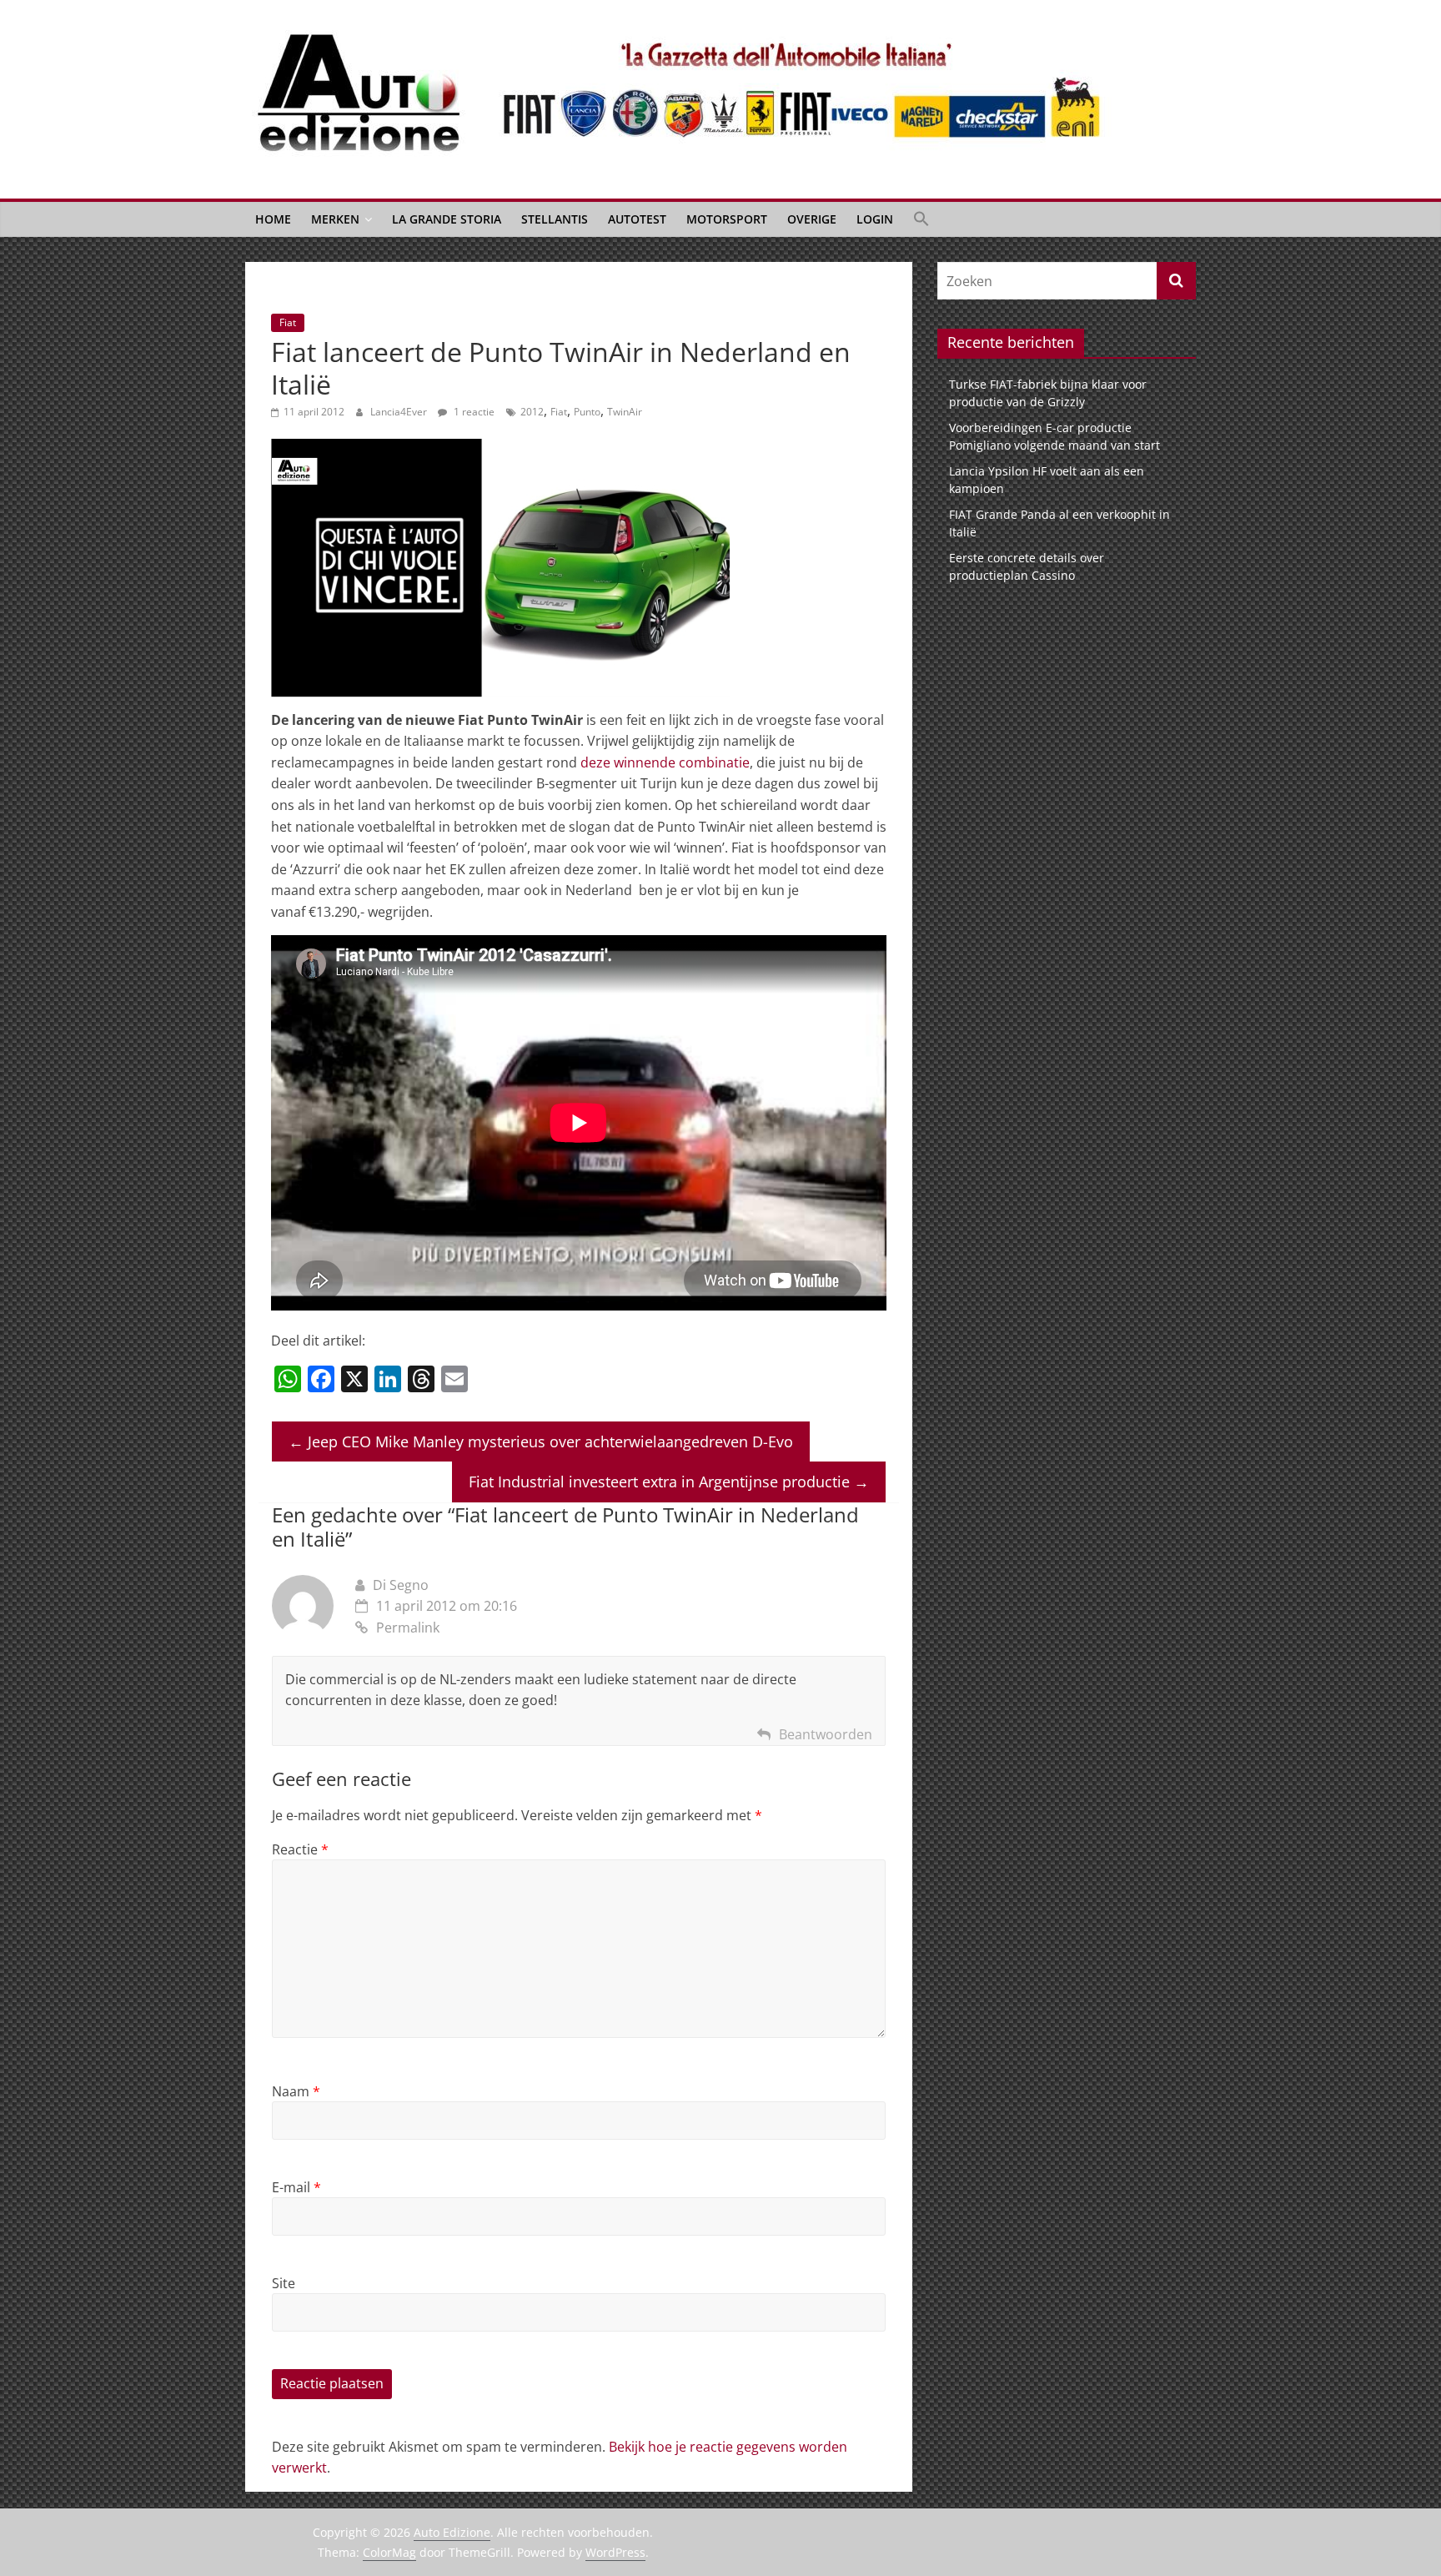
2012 (532, 412)
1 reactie (473, 412)
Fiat (288, 322)
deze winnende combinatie (665, 762)
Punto (587, 412)
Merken (335, 219)
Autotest (637, 219)
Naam (296, 2091)
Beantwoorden (826, 1734)
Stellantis (555, 219)
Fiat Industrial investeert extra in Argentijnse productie (669, 1482)
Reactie (300, 1849)
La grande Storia (447, 219)
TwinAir (625, 412)
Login (875, 219)
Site (284, 2283)
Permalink (408, 1628)
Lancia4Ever (400, 412)
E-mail (296, 2187)
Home (273, 219)
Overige (812, 219)
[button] (921, 219)
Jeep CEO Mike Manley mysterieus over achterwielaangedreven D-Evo (541, 1441)
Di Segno (401, 1585)
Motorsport (727, 219)
